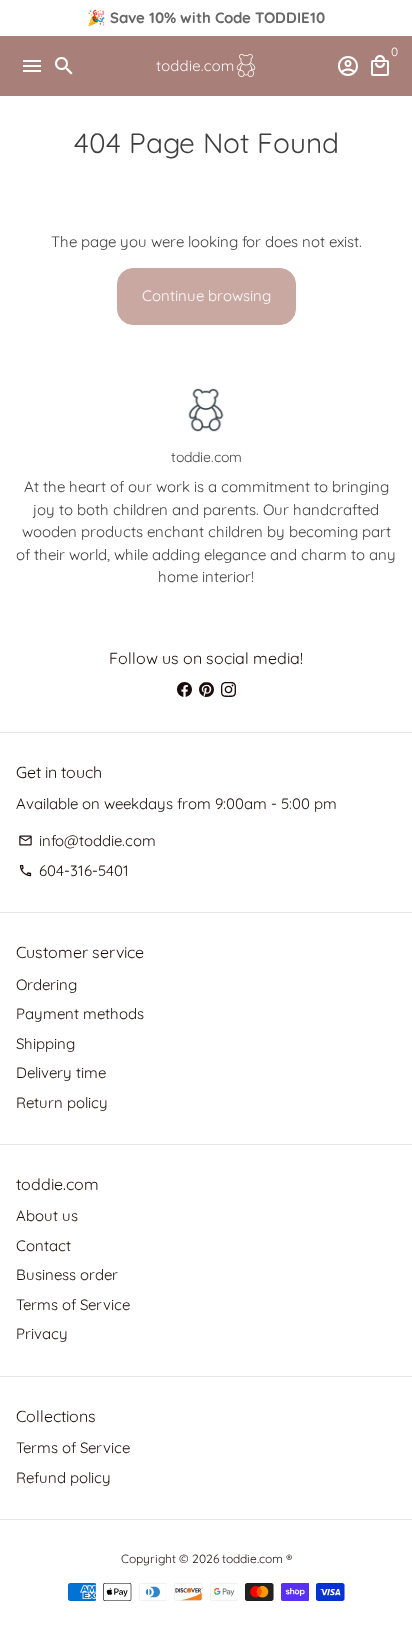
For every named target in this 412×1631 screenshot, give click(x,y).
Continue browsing (206, 295)
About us (47, 1215)
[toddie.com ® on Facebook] (184, 689)
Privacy (42, 1333)
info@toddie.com (87, 840)
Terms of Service (73, 1304)
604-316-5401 (73, 870)
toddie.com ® (257, 1558)
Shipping (45, 1043)
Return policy (62, 1102)
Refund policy (63, 1477)
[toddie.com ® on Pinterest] (206, 689)
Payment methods (80, 1013)
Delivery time (61, 1072)
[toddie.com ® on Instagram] (228, 689)
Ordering (46, 984)
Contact (43, 1245)
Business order (67, 1274)
